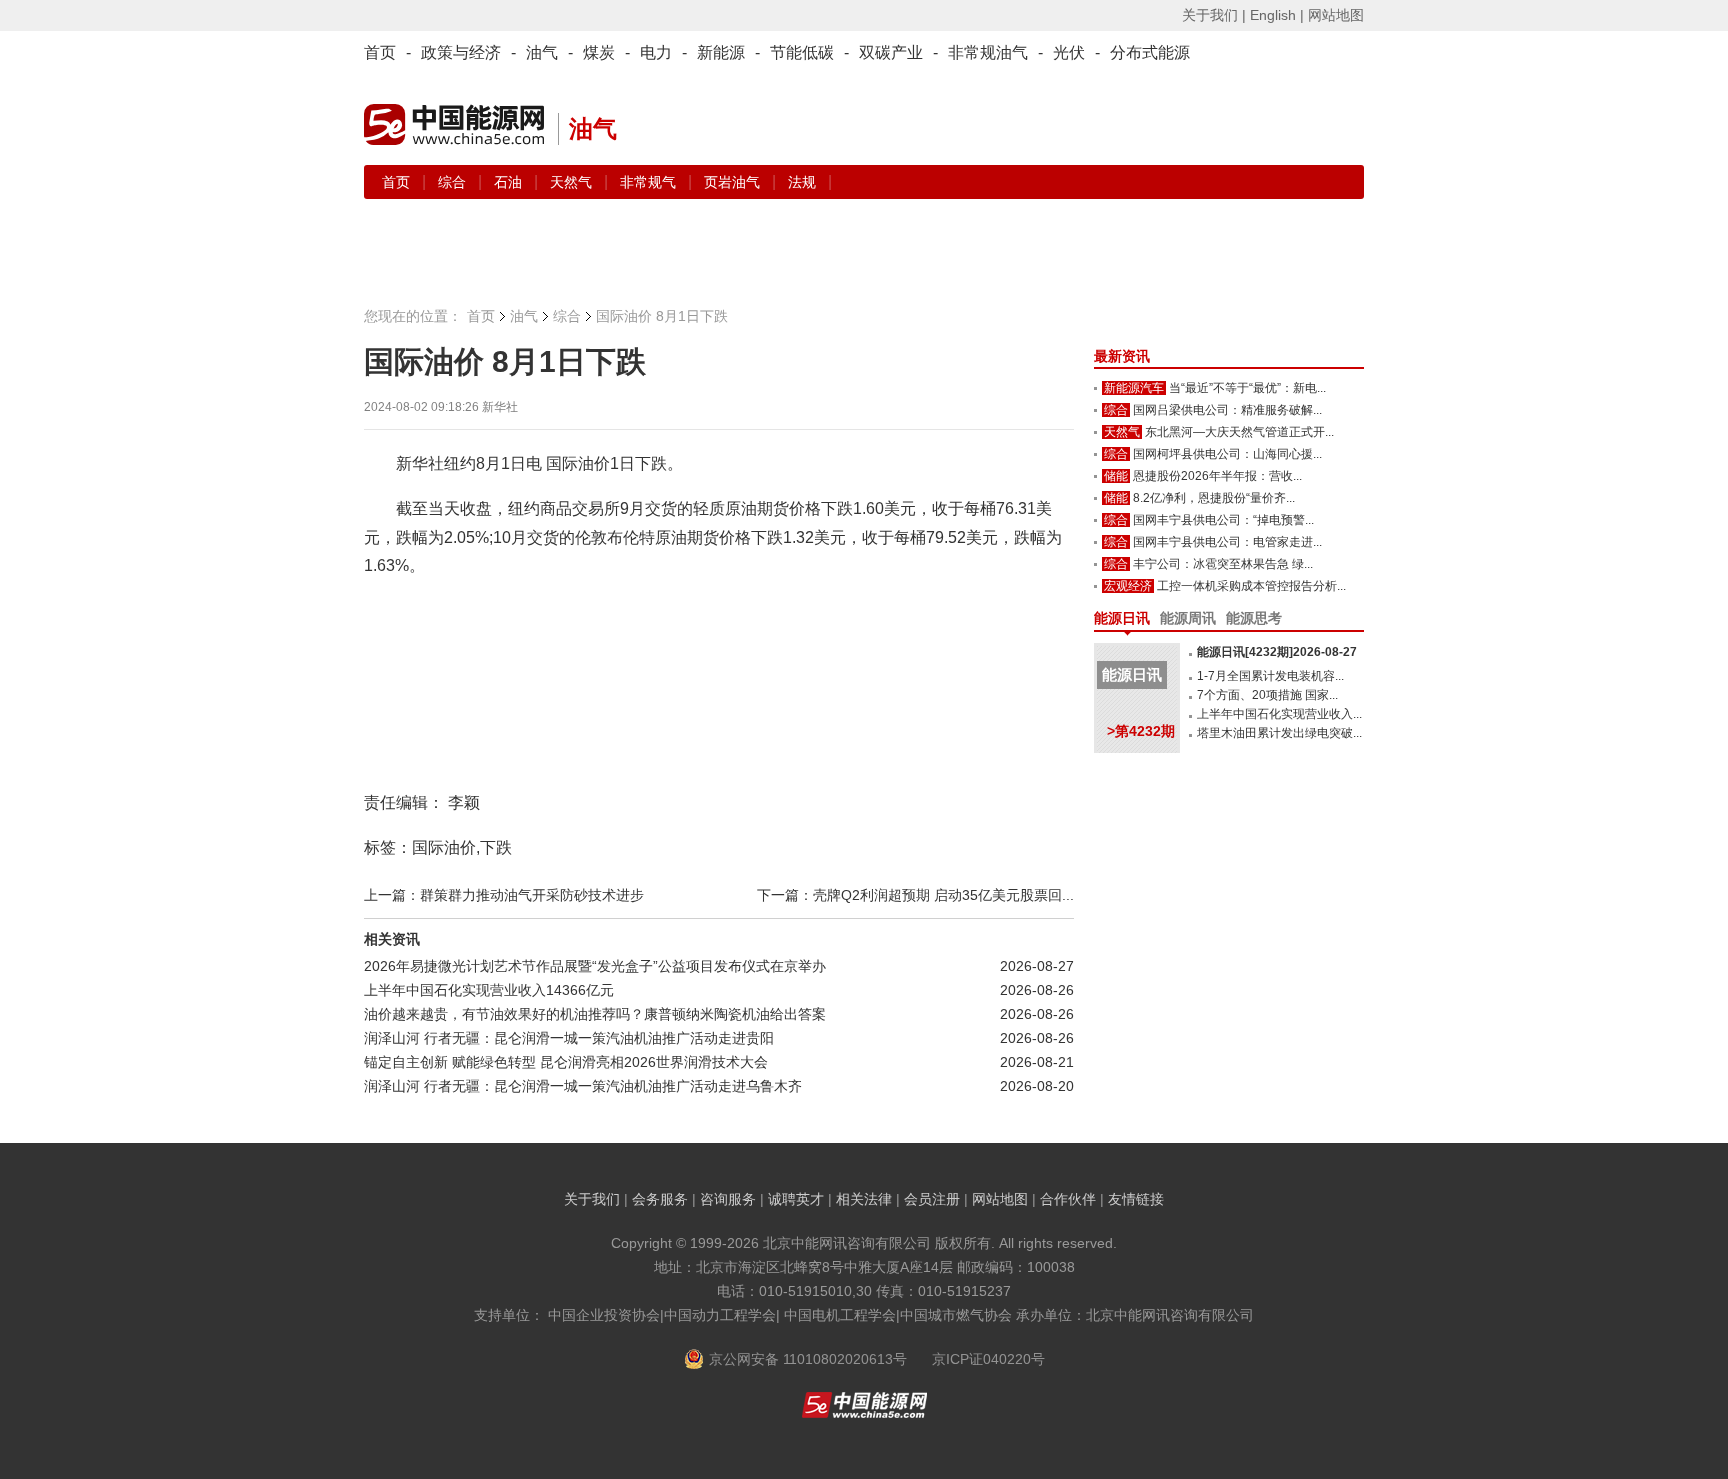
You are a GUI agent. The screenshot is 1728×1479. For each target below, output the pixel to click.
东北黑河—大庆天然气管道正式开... (1239, 432)
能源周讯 (1188, 618)
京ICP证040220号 (988, 1359)
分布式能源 (1150, 52)
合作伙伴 (1068, 1199)
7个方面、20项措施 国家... (1267, 695)
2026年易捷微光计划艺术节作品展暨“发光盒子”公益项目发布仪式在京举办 (595, 966)
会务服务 (660, 1199)
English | (1277, 15)
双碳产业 (891, 52)
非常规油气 (988, 52)
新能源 (721, 52)
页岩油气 (734, 182)
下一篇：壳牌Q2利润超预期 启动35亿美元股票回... (915, 895)
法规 (802, 182)
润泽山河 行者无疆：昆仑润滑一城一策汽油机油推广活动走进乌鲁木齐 (583, 1086)
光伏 (1069, 52)
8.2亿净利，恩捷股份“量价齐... (1214, 498)
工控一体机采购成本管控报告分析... (1251, 586)
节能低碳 (802, 52)
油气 (542, 52)
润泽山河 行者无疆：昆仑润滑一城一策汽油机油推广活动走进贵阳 (569, 1038)
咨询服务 (728, 1199)
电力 (656, 52)
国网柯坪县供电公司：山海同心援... (1227, 454)
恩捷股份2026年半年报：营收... (1217, 476)
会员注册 (932, 1199)
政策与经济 (461, 52)
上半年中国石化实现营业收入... (1279, 714)
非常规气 (650, 182)
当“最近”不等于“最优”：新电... (1247, 388)
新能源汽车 (1134, 388)
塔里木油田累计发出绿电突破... (1279, 733)
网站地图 (1336, 15)
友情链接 (1136, 1199)
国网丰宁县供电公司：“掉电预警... (1223, 520)
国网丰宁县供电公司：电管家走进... (1227, 542)
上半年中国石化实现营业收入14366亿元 (489, 990)
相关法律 (864, 1199)
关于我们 (592, 1199)
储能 (1116, 476)
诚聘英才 (796, 1199)
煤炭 (599, 52)
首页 (380, 52)
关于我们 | (1214, 15)
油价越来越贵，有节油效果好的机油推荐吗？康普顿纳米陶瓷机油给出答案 (595, 1014)
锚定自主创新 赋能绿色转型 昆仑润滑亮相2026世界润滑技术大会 (566, 1062)
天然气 (573, 182)
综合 (454, 182)
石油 (510, 182)
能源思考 (1254, 618)
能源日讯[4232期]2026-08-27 (1277, 652)
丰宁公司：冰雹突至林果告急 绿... (1223, 564)
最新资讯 (1122, 356)
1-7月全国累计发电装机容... (1270, 676)
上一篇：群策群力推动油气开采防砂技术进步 (504, 895)
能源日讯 (1122, 618)
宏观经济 (1128, 586)
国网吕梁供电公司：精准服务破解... (1227, 410)
